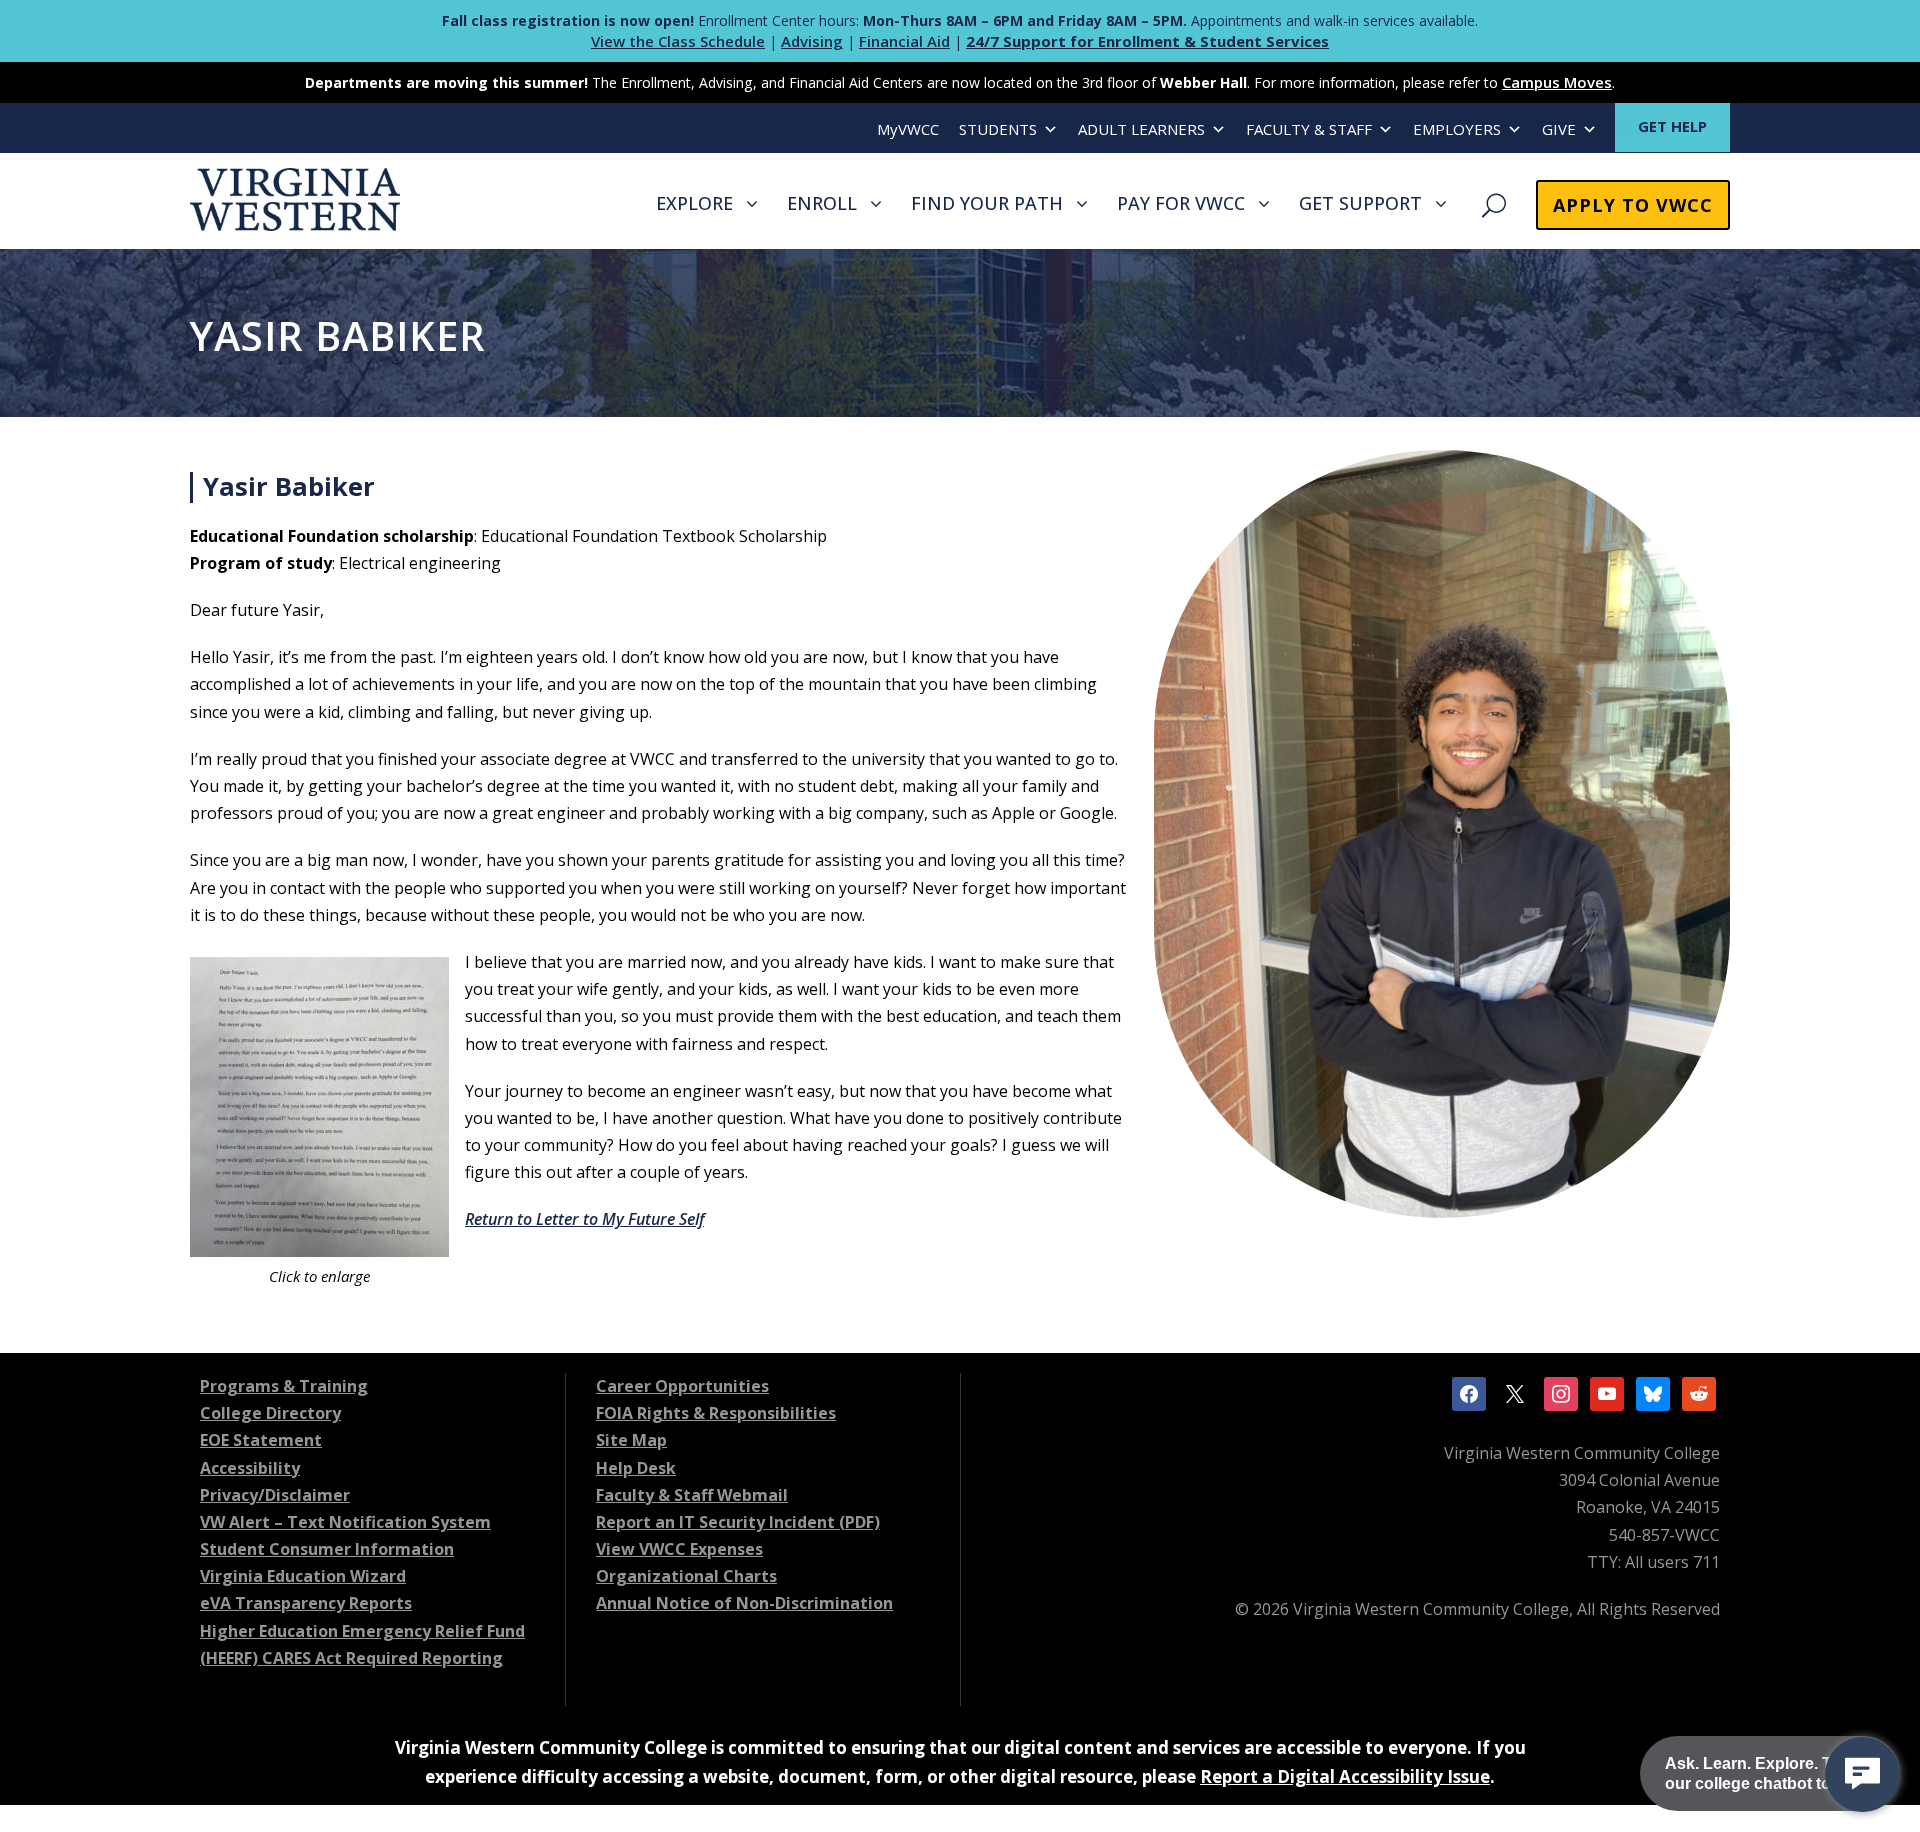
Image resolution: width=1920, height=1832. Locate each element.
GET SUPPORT (1360, 203)
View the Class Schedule (678, 41)
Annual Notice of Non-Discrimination (744, 1603)
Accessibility (250, 1468)
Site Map (631, 1440)
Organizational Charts (686, 1576)
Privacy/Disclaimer (275, 1495)
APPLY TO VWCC (1633, 205)
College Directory (270, 1413)
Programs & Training (284, 1386)
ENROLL (822, 203)
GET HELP (1672, 126)
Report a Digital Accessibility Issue (1345, 1776)
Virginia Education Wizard (303, 1576)
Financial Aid (904, 41)
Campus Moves (1557, 82)
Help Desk (636, 1468)
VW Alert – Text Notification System (345, 1522)
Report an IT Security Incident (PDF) (738, 1522)
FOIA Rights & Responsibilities (716, 1413)
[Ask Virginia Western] (1862, 1774)
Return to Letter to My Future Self (584, 1219)
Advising (812, 41)
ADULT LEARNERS (1141, 129)
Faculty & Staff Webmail (692, 1495)
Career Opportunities (682, 1386)
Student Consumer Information (327, 1549)
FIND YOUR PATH (987, 203)
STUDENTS (998, 129)
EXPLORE (694, 203)
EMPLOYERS (1457, 129)
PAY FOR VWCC (1181, 203)
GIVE (1559, 129)
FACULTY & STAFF (1309, 129)
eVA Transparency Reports (306, 1603)
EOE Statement (261, 1440)
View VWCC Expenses (679, 1549)
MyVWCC (908, 129)
